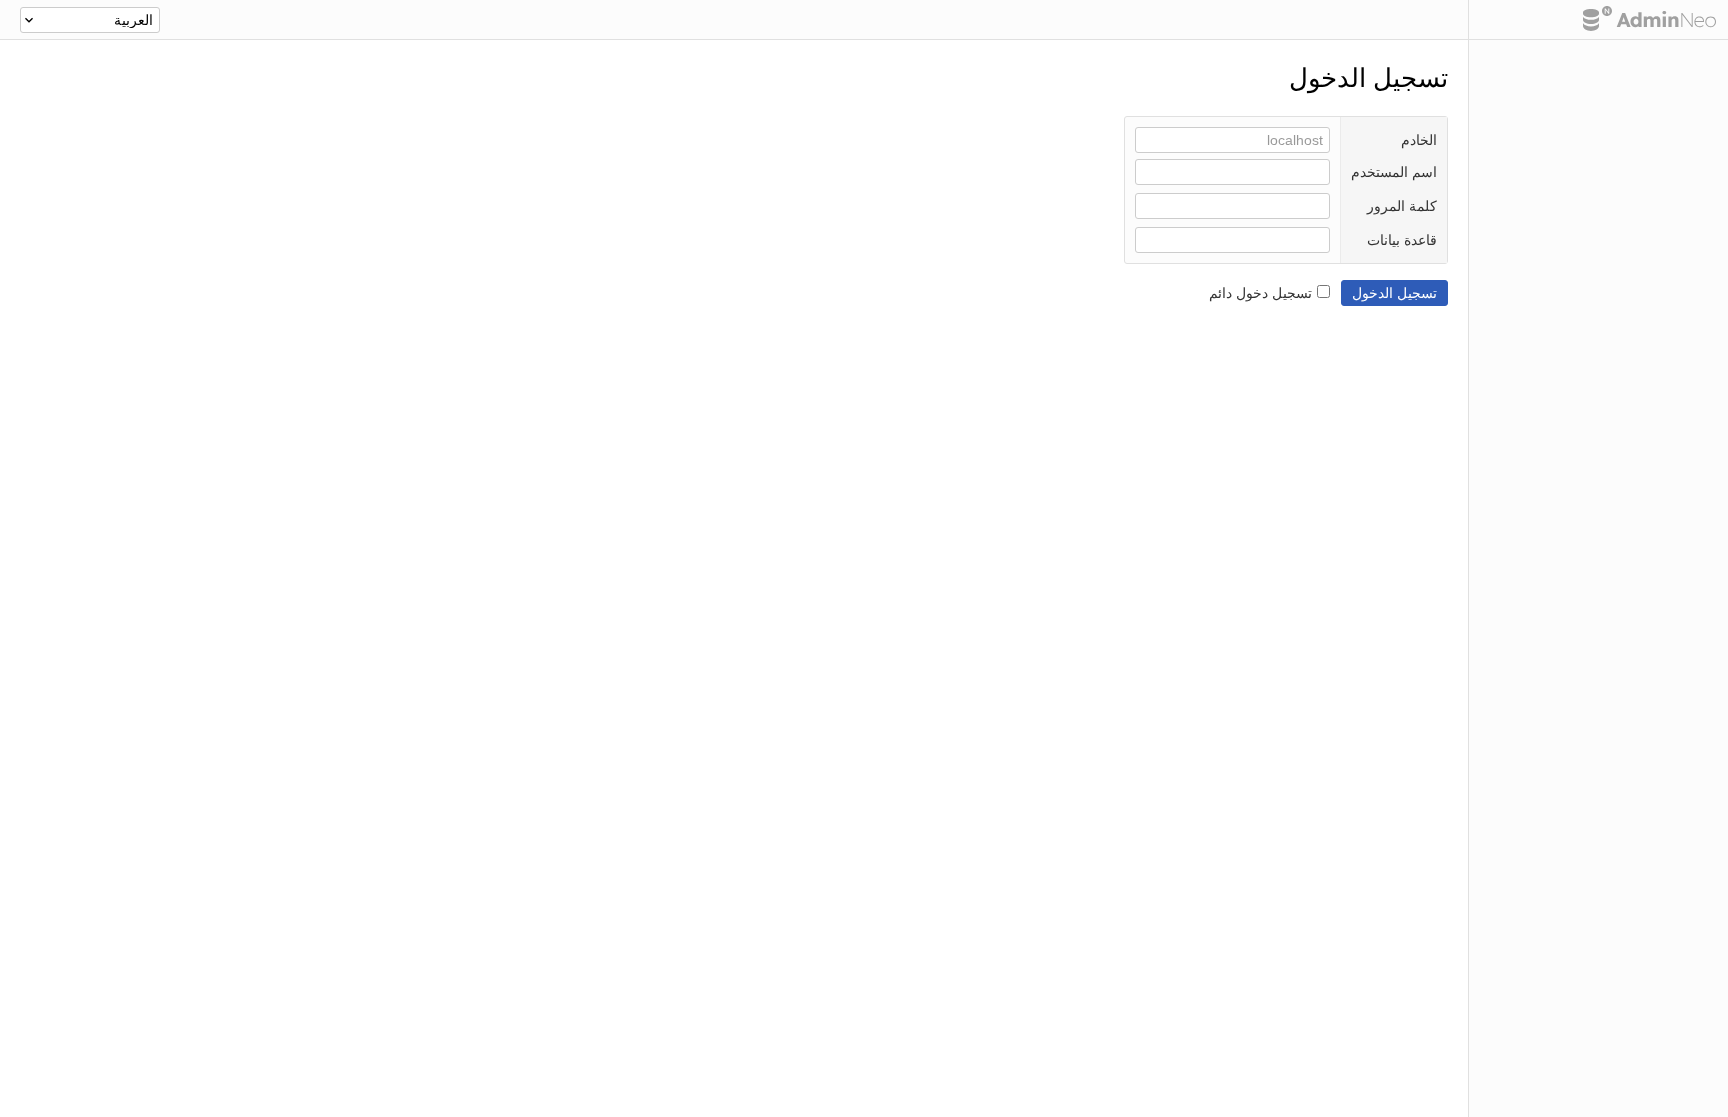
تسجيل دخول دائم (1260, 293)
